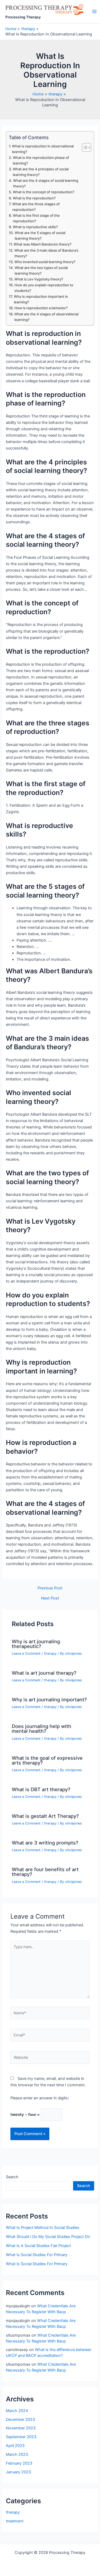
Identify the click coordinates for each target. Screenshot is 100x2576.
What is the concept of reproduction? (44, 192)
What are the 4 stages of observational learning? (46, 317)
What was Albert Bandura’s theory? (43, 244)
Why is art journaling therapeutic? (36, 1644)
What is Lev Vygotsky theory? (39, 279)
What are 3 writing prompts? (45, 1843)
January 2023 (18, 2472)
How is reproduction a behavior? (41, 308)
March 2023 (17, 2454)
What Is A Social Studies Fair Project (38, 2246)
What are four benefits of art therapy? (45, 1872)
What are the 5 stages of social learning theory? (40, 236)
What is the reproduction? (34, 198)
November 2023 (21, 2428)
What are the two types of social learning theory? (41, 270)
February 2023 (19, 2463)
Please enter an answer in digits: (40, 2098)
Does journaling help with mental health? (41, 1729)
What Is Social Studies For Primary (37, 2255)
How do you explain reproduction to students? (44, 288)
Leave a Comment (26, 1653)
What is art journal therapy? (44, 1673)
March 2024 (17, 2411)
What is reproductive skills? (35, 227)
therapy (50, 1653)
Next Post (50, 1598)
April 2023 (15, 2446)
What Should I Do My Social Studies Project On (48, 2237)
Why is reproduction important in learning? (41, 299)
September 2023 (21, 2437)
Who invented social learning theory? (45, 262)
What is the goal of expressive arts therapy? (47, 1760)
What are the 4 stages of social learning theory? (46, 183)
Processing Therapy (23, 17)
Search (12, 2177)
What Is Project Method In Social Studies (43, 2228)
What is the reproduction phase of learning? (41, 160)
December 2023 (20, 2420)
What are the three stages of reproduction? (36, 207)
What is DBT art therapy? (41, 1789)
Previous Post (50, 1588)
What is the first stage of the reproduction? (36, 218)
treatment (15, 2521)
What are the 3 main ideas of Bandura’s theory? (46, 253)
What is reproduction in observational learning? (43, 149)
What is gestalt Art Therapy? (45, 1816)
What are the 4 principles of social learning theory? (41, 172)
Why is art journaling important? (49, 1699)
